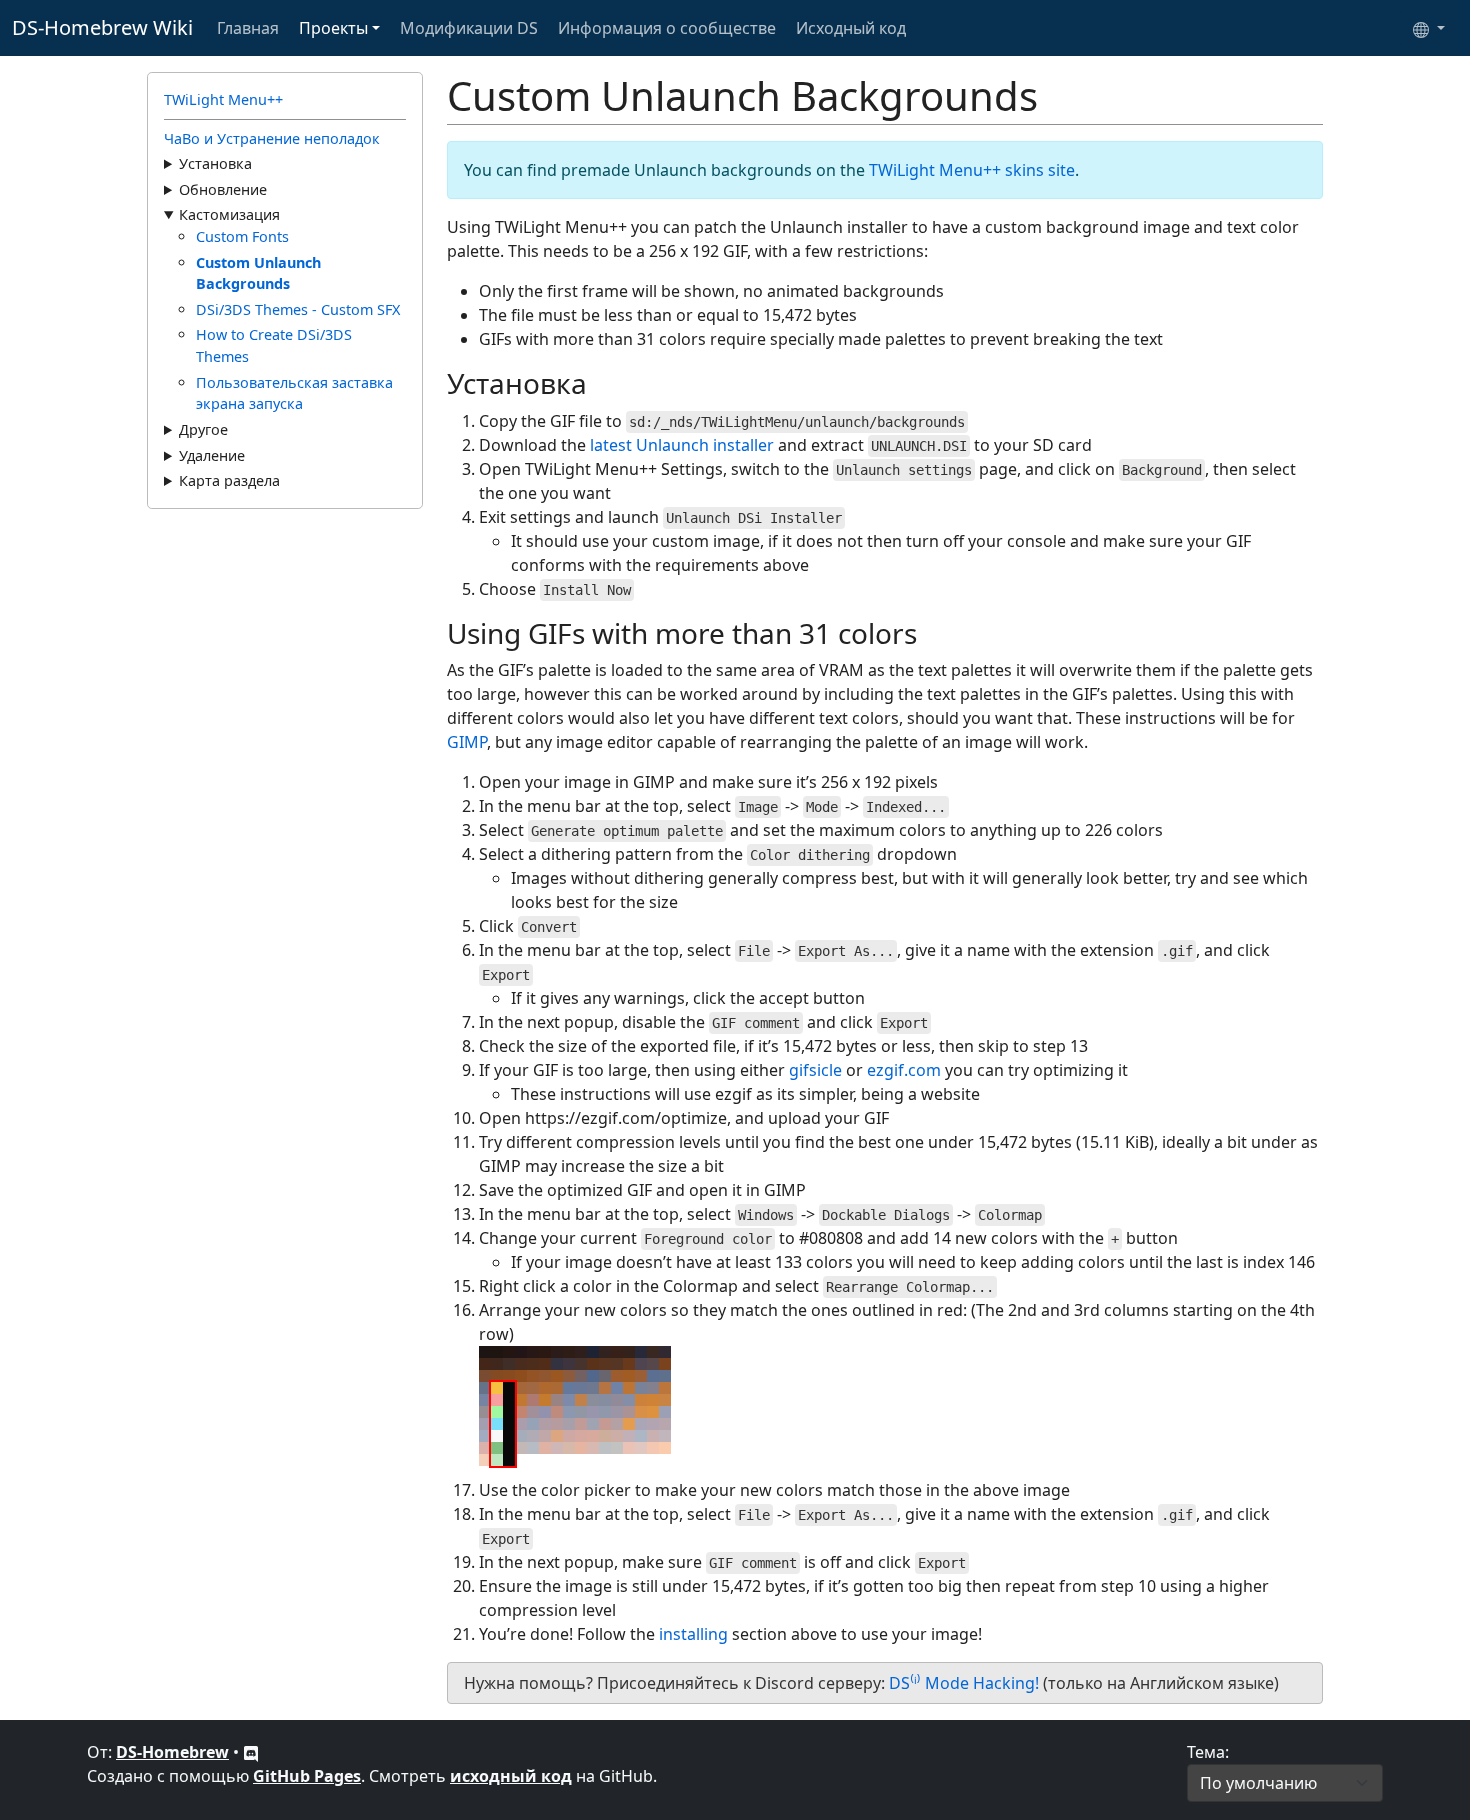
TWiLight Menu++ (223, 99)
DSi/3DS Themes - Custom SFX (298, 309)
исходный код (511, 1776)
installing (693, 1634)
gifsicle (815, 1070)
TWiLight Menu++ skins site (972, 170)
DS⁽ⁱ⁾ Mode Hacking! (964, 1683)
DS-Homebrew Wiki (102, 27)
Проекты (333, 28)
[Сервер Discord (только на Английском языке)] (251, 1752)
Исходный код (851, 28)
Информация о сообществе (667, 28)
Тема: (1208, 1752)
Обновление (223, 189)
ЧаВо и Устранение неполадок (272, 138)
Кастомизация (229, 214)
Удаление (212, 455)
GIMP (467, 742)
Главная (248, 28)
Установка (215, 163)
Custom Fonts (242, 236)
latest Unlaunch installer (682, 445)
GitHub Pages (307, 1776)
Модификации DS (469, 28)
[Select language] (1429, 28)
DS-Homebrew (172, 1752)
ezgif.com (904, 1070)
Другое (203, 429)
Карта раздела (229, 480)
